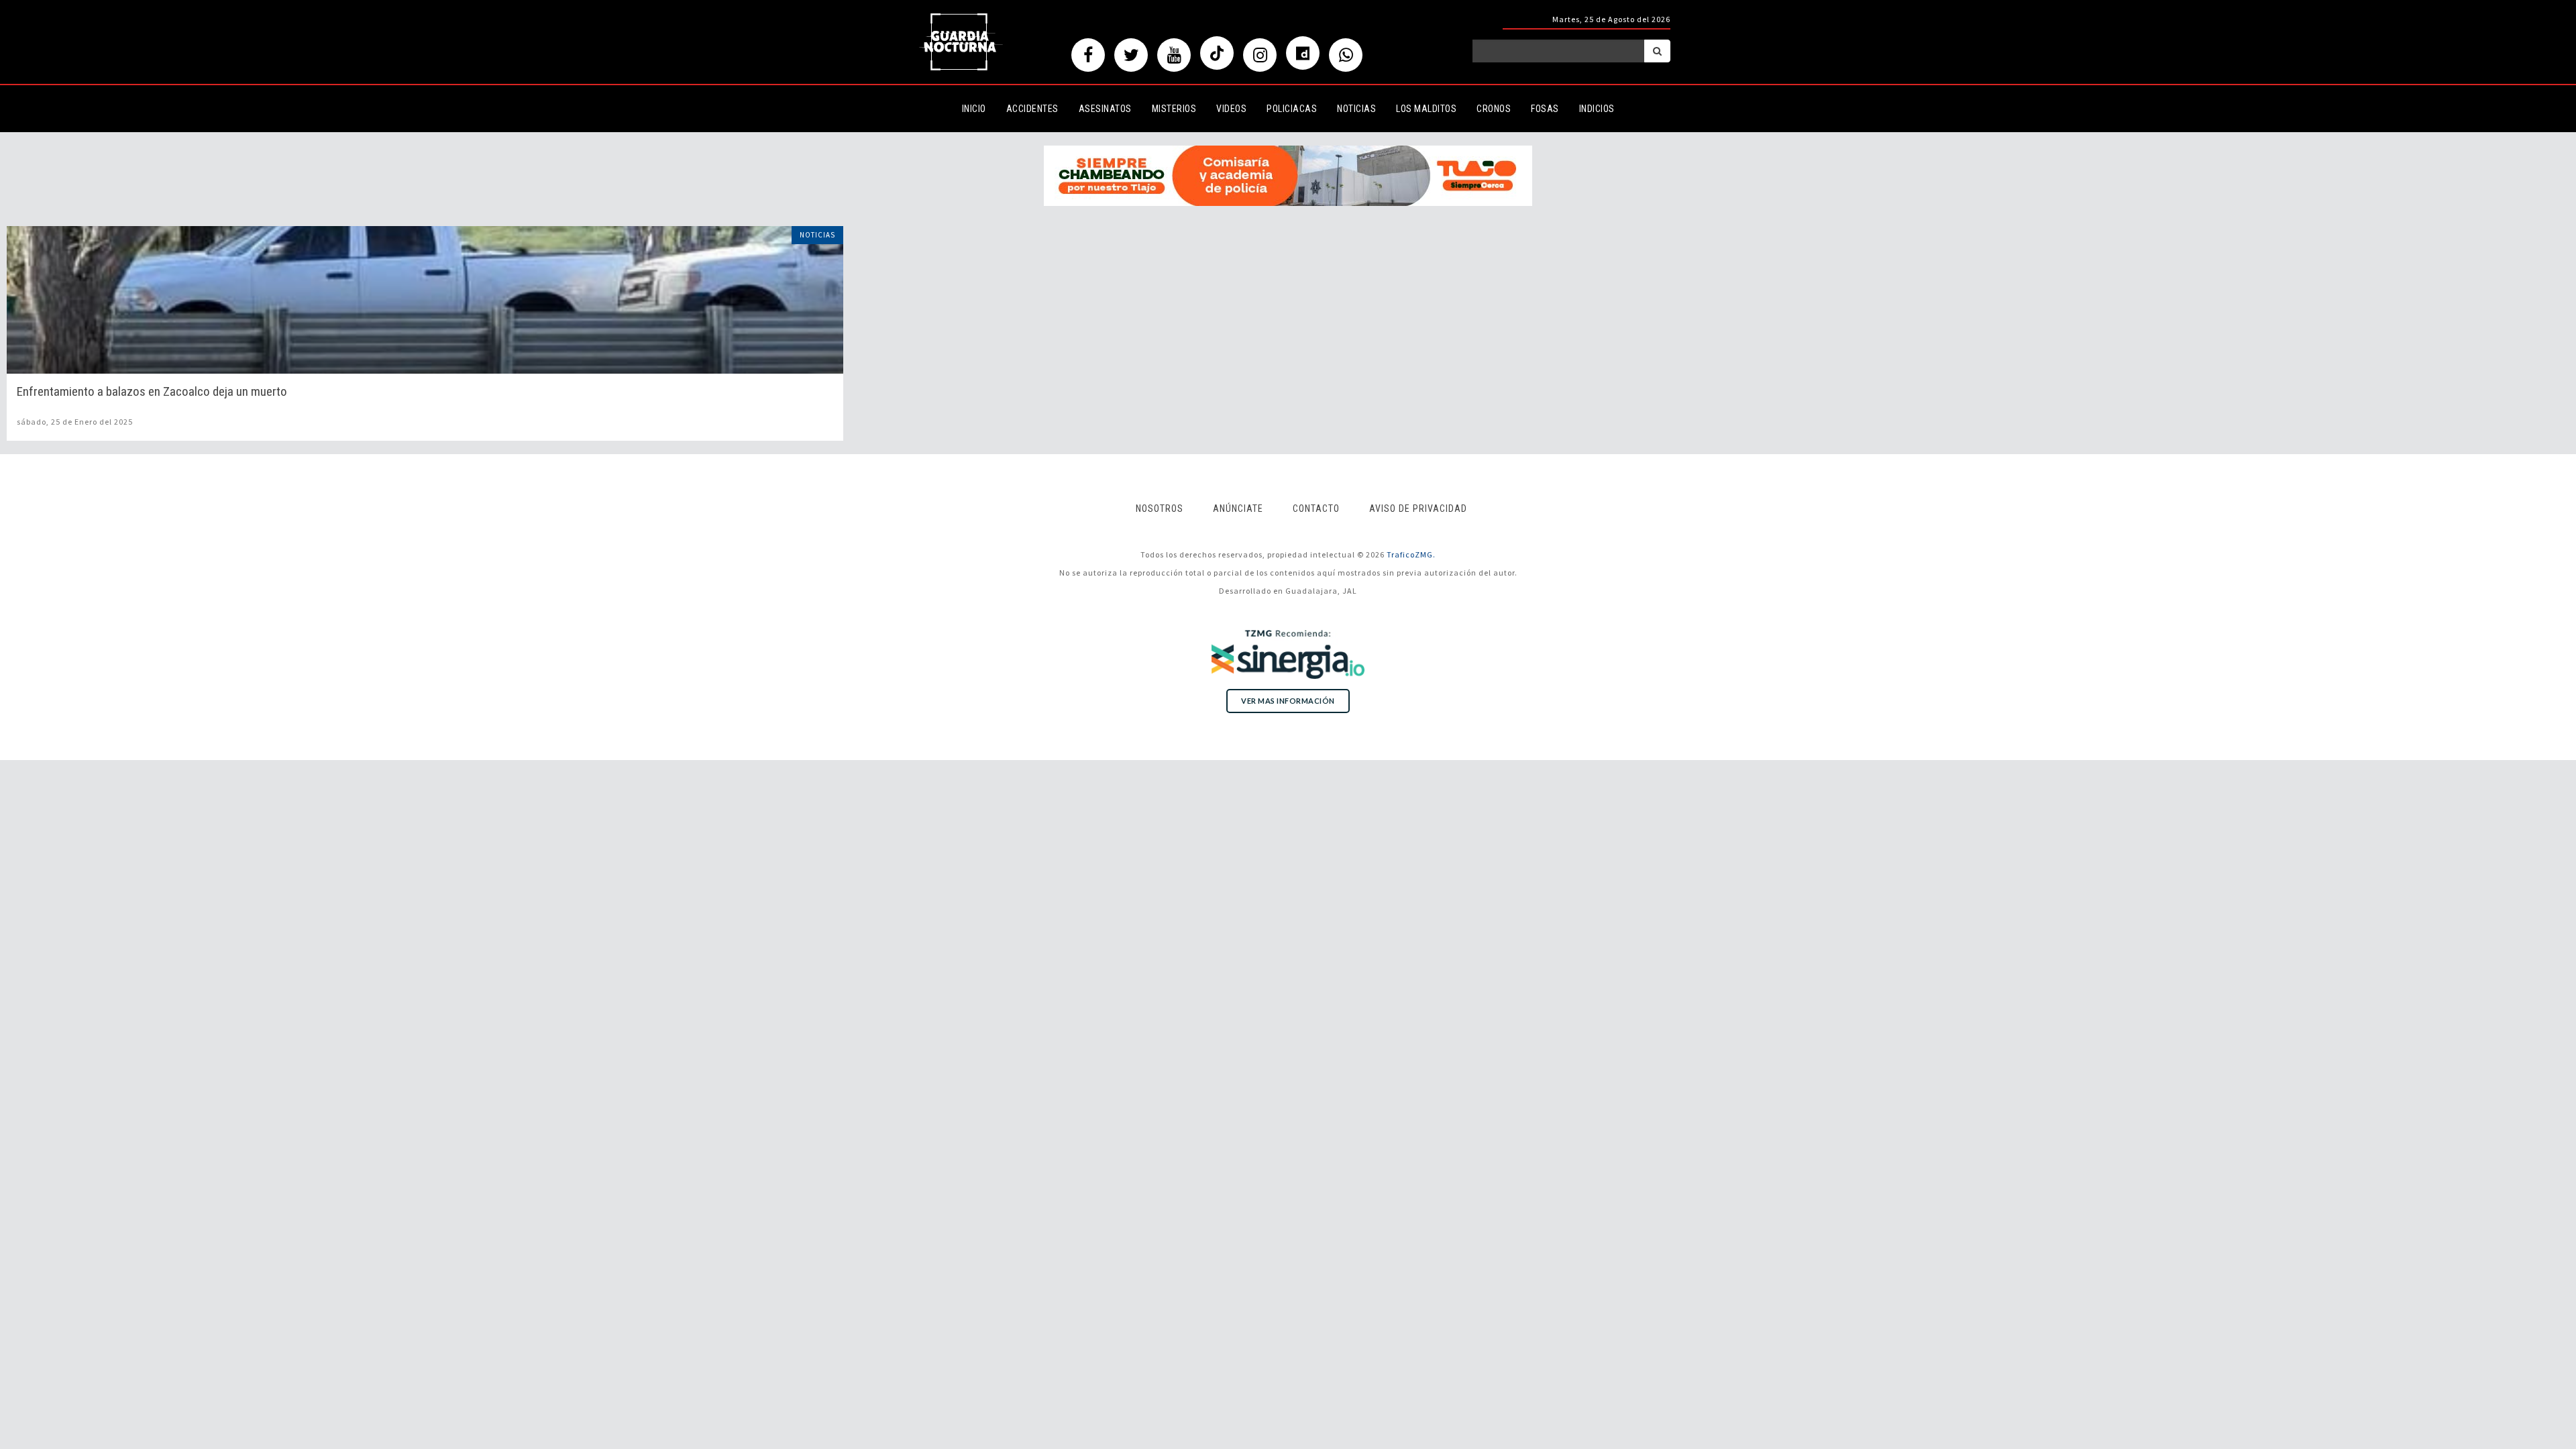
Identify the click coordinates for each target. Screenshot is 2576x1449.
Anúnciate (1238, 508)
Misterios (1174, 109)
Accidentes (1032, 109)
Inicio (974, 109)
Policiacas (1292, 109)
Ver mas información (1288, 701)
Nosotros (1160, 508)
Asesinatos (1105, 109)
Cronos (1494, 109)
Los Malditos (1426, 109)
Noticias (1356, 109)
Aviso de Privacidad (1418, 508)
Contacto (1316, 508)
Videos (1231, 109)
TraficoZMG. (1411, 554)
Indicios (1597, 109)
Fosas (1545, 109)
